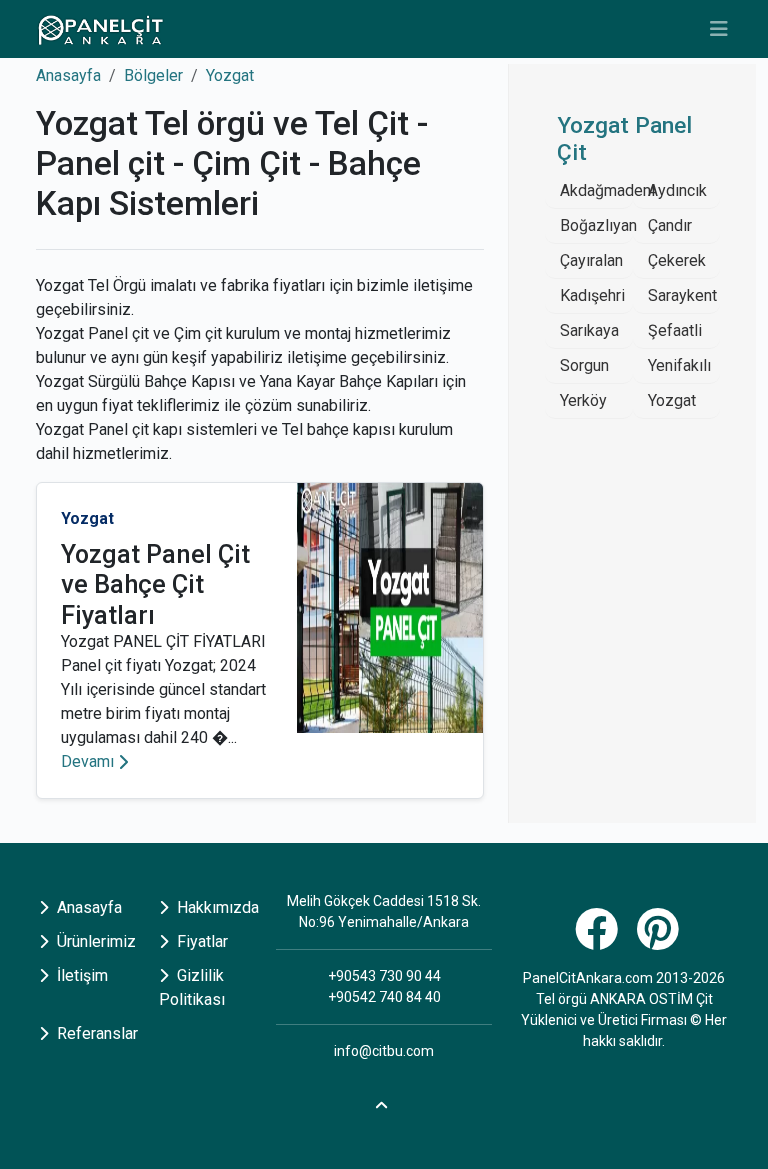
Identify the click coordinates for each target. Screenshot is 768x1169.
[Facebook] (599, 940)
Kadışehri (592, 295)
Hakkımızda (216, 907)
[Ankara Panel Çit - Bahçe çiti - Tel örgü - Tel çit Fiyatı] (100, 29)
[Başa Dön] (384, 1102)
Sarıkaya (589, 330)
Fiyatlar (200, 941)
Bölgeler (153, 75)
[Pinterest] (660, 940)
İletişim (80, 975)
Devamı (87, 761)
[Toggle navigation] (719, 29)
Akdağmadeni (607, 190)
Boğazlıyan (598, 225)
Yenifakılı (679, 365)
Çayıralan (591, 260)
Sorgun (584, 365)
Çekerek (677, 260)
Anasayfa (68, 75)
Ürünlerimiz (94, 941)
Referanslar (95, 1033)
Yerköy (583, 400)
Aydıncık (677, 190)
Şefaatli (675, 330)
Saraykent (682, 295)
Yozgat (230, 75)
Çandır (670, 225)
